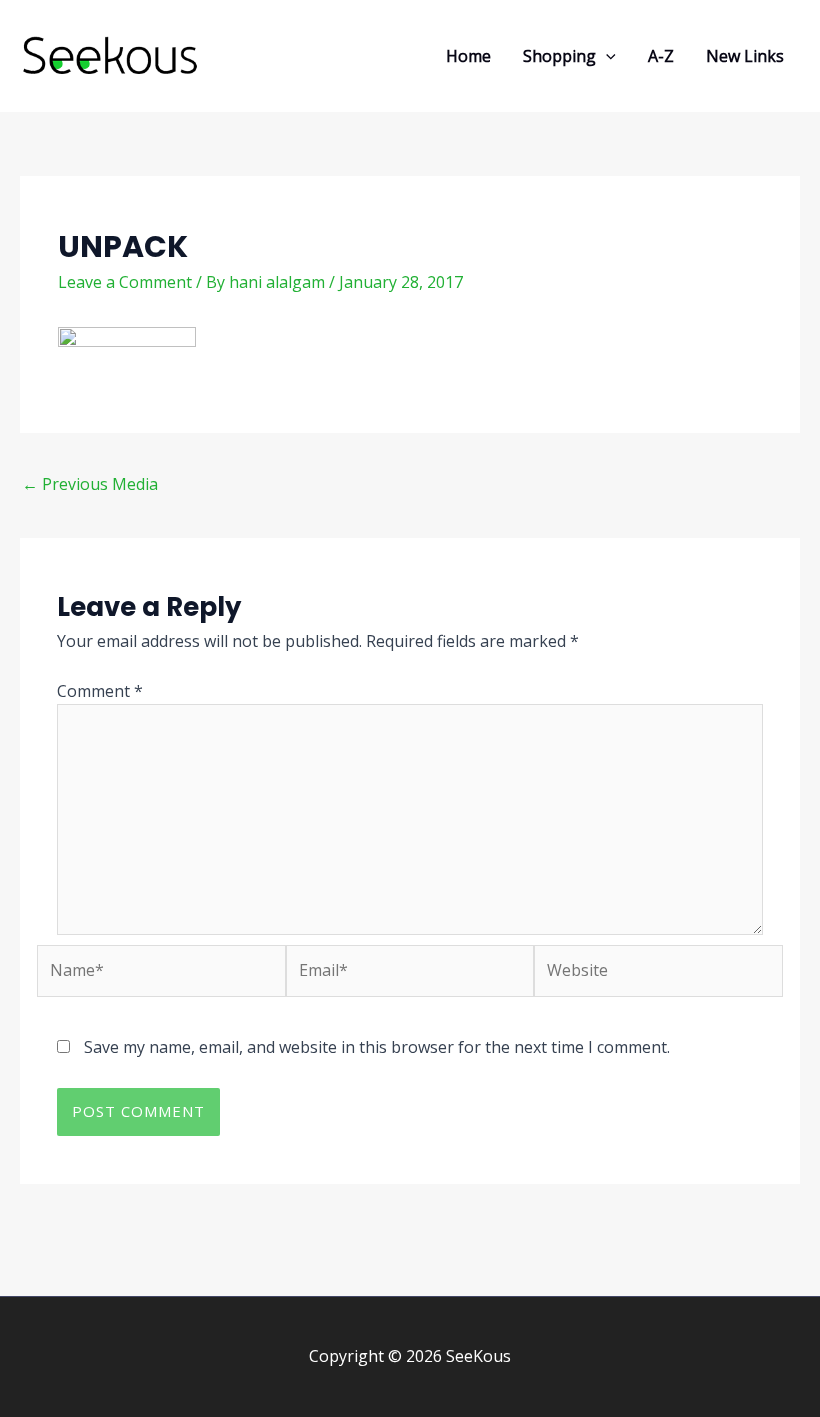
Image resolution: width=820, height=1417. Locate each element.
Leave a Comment (125, 282)
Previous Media (90, 484)
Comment (100, 691)
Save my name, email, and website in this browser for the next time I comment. (377, 1047)
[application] (606, 56)
